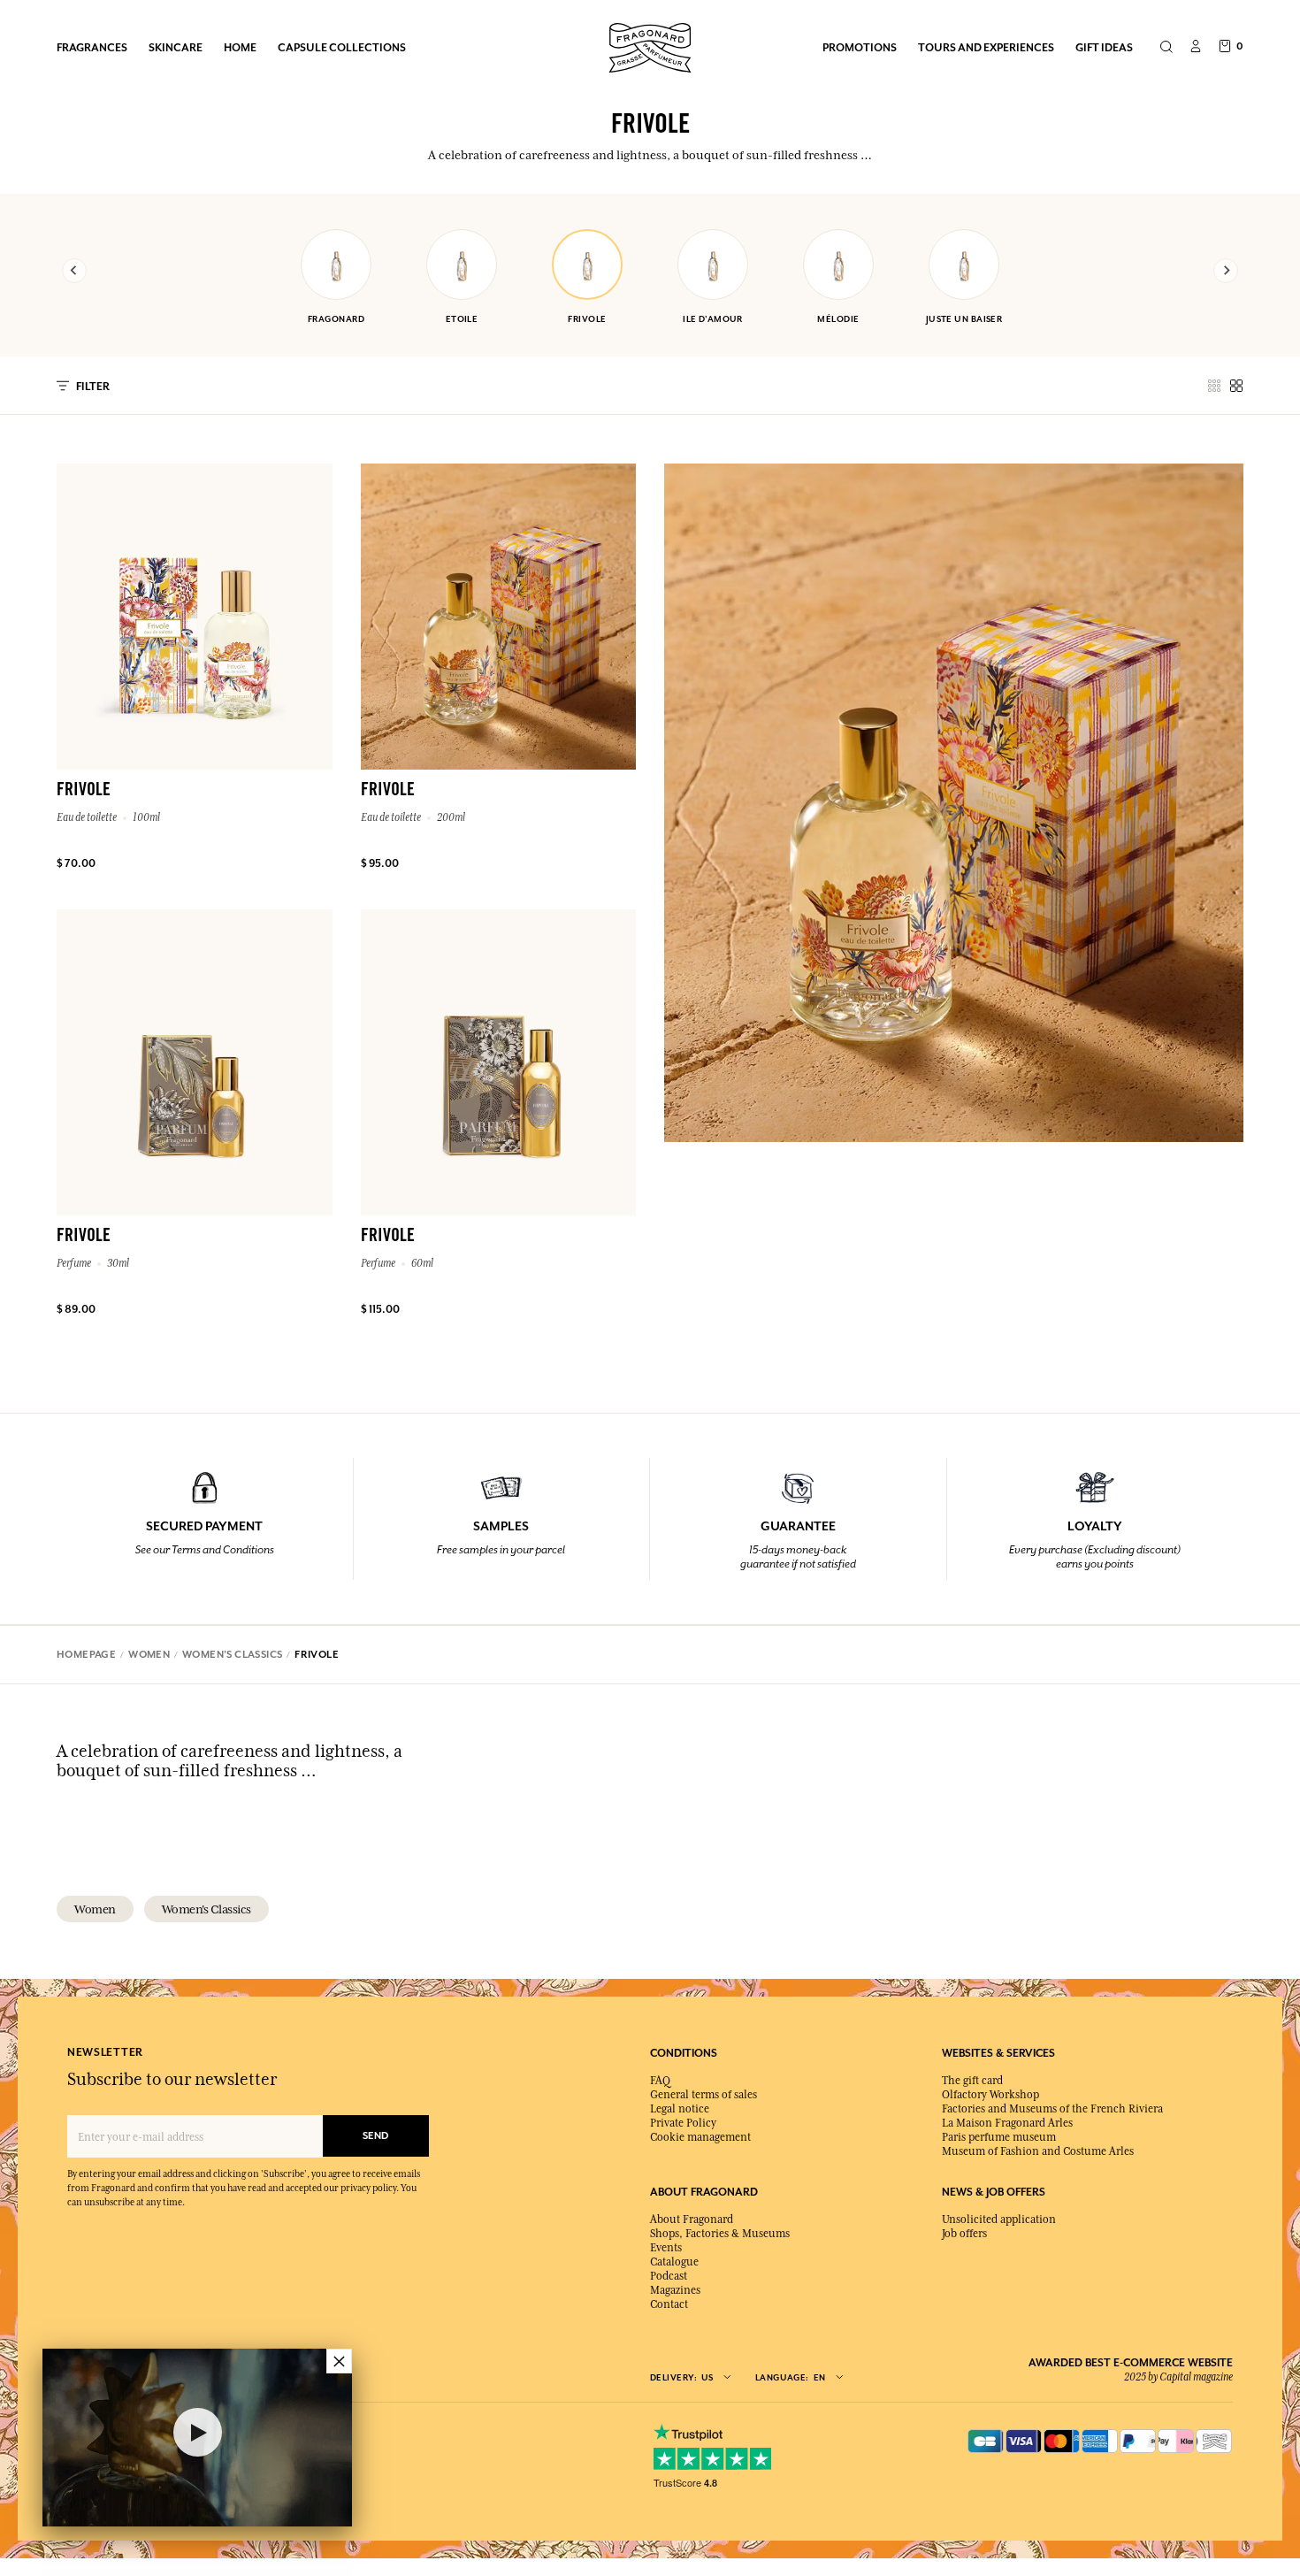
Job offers (964, 2234)
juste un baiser (964, 319)
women (95, 1909)
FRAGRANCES (92, 47)
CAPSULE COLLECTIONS (342, 47)
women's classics (206, 1909)
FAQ (660, 2081)
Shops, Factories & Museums (720, 2234)
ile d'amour (713, 319)
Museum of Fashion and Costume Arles (1038, 2151)
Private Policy (683, 2123)
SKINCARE (176, 47)
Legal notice (680, 2109)
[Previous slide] (74, 271)
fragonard (336, 319)
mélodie (838, 319)
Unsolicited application (999, 2219)
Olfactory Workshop (990, 2095)
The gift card (972, 2081)
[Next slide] (1226, 271)
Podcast (669, 2276)
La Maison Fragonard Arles (1007, 2123)
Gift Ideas (1104, 47)
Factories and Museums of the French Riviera (1052, 2109)
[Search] (1166, 48)
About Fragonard (692, 2219)
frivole (587, 319)
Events (666, 2248)
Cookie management (700, 2137)
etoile (462, 319)
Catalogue (674, 2262)
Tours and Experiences (986, 47)
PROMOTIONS (860, 47)
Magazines (675, 2290)
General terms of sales (704, 2095)
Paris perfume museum (999, 2137)
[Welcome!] (650, 46)
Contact (669, 2304)
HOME (240, 47)
